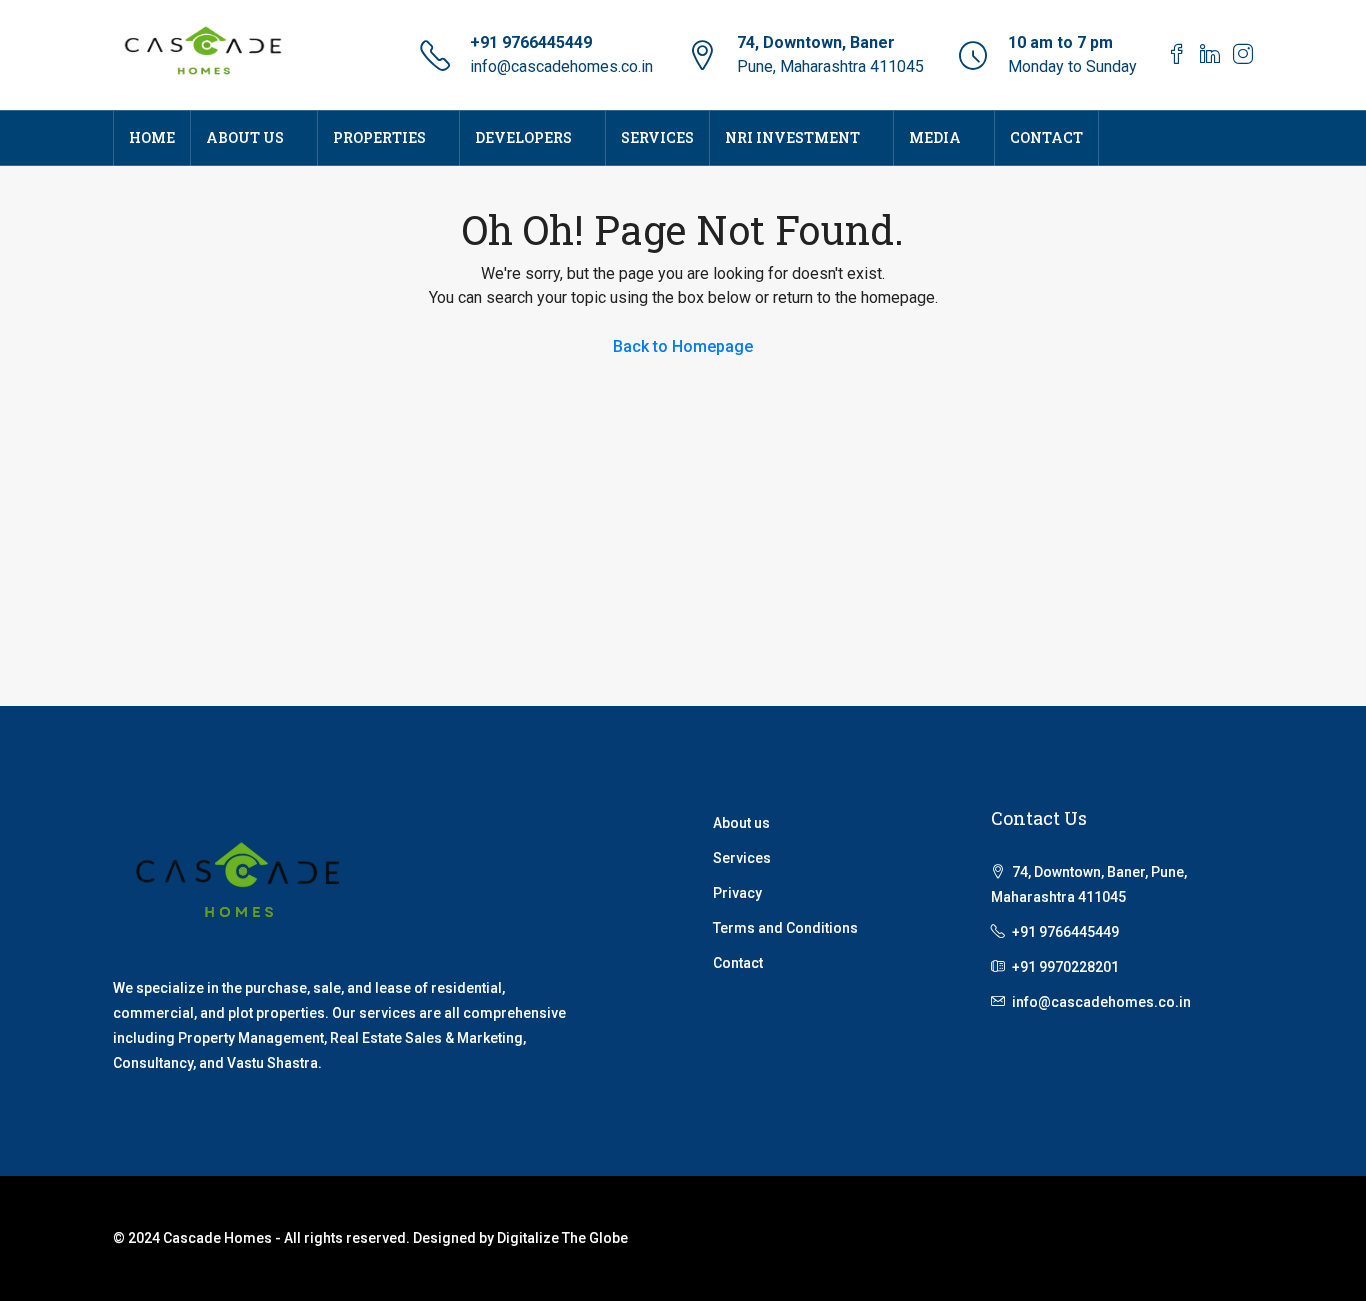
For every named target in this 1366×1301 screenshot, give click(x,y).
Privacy (737, 893)
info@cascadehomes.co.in (561, 66)
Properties (379, 137)
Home (152, 137)
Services (657, 137)
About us (741, 823)
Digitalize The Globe (562, 1238)
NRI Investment (792, 137)
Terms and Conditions (785, 928)
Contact (1046, 137)
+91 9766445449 (531, 42)
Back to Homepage (683, 346)
